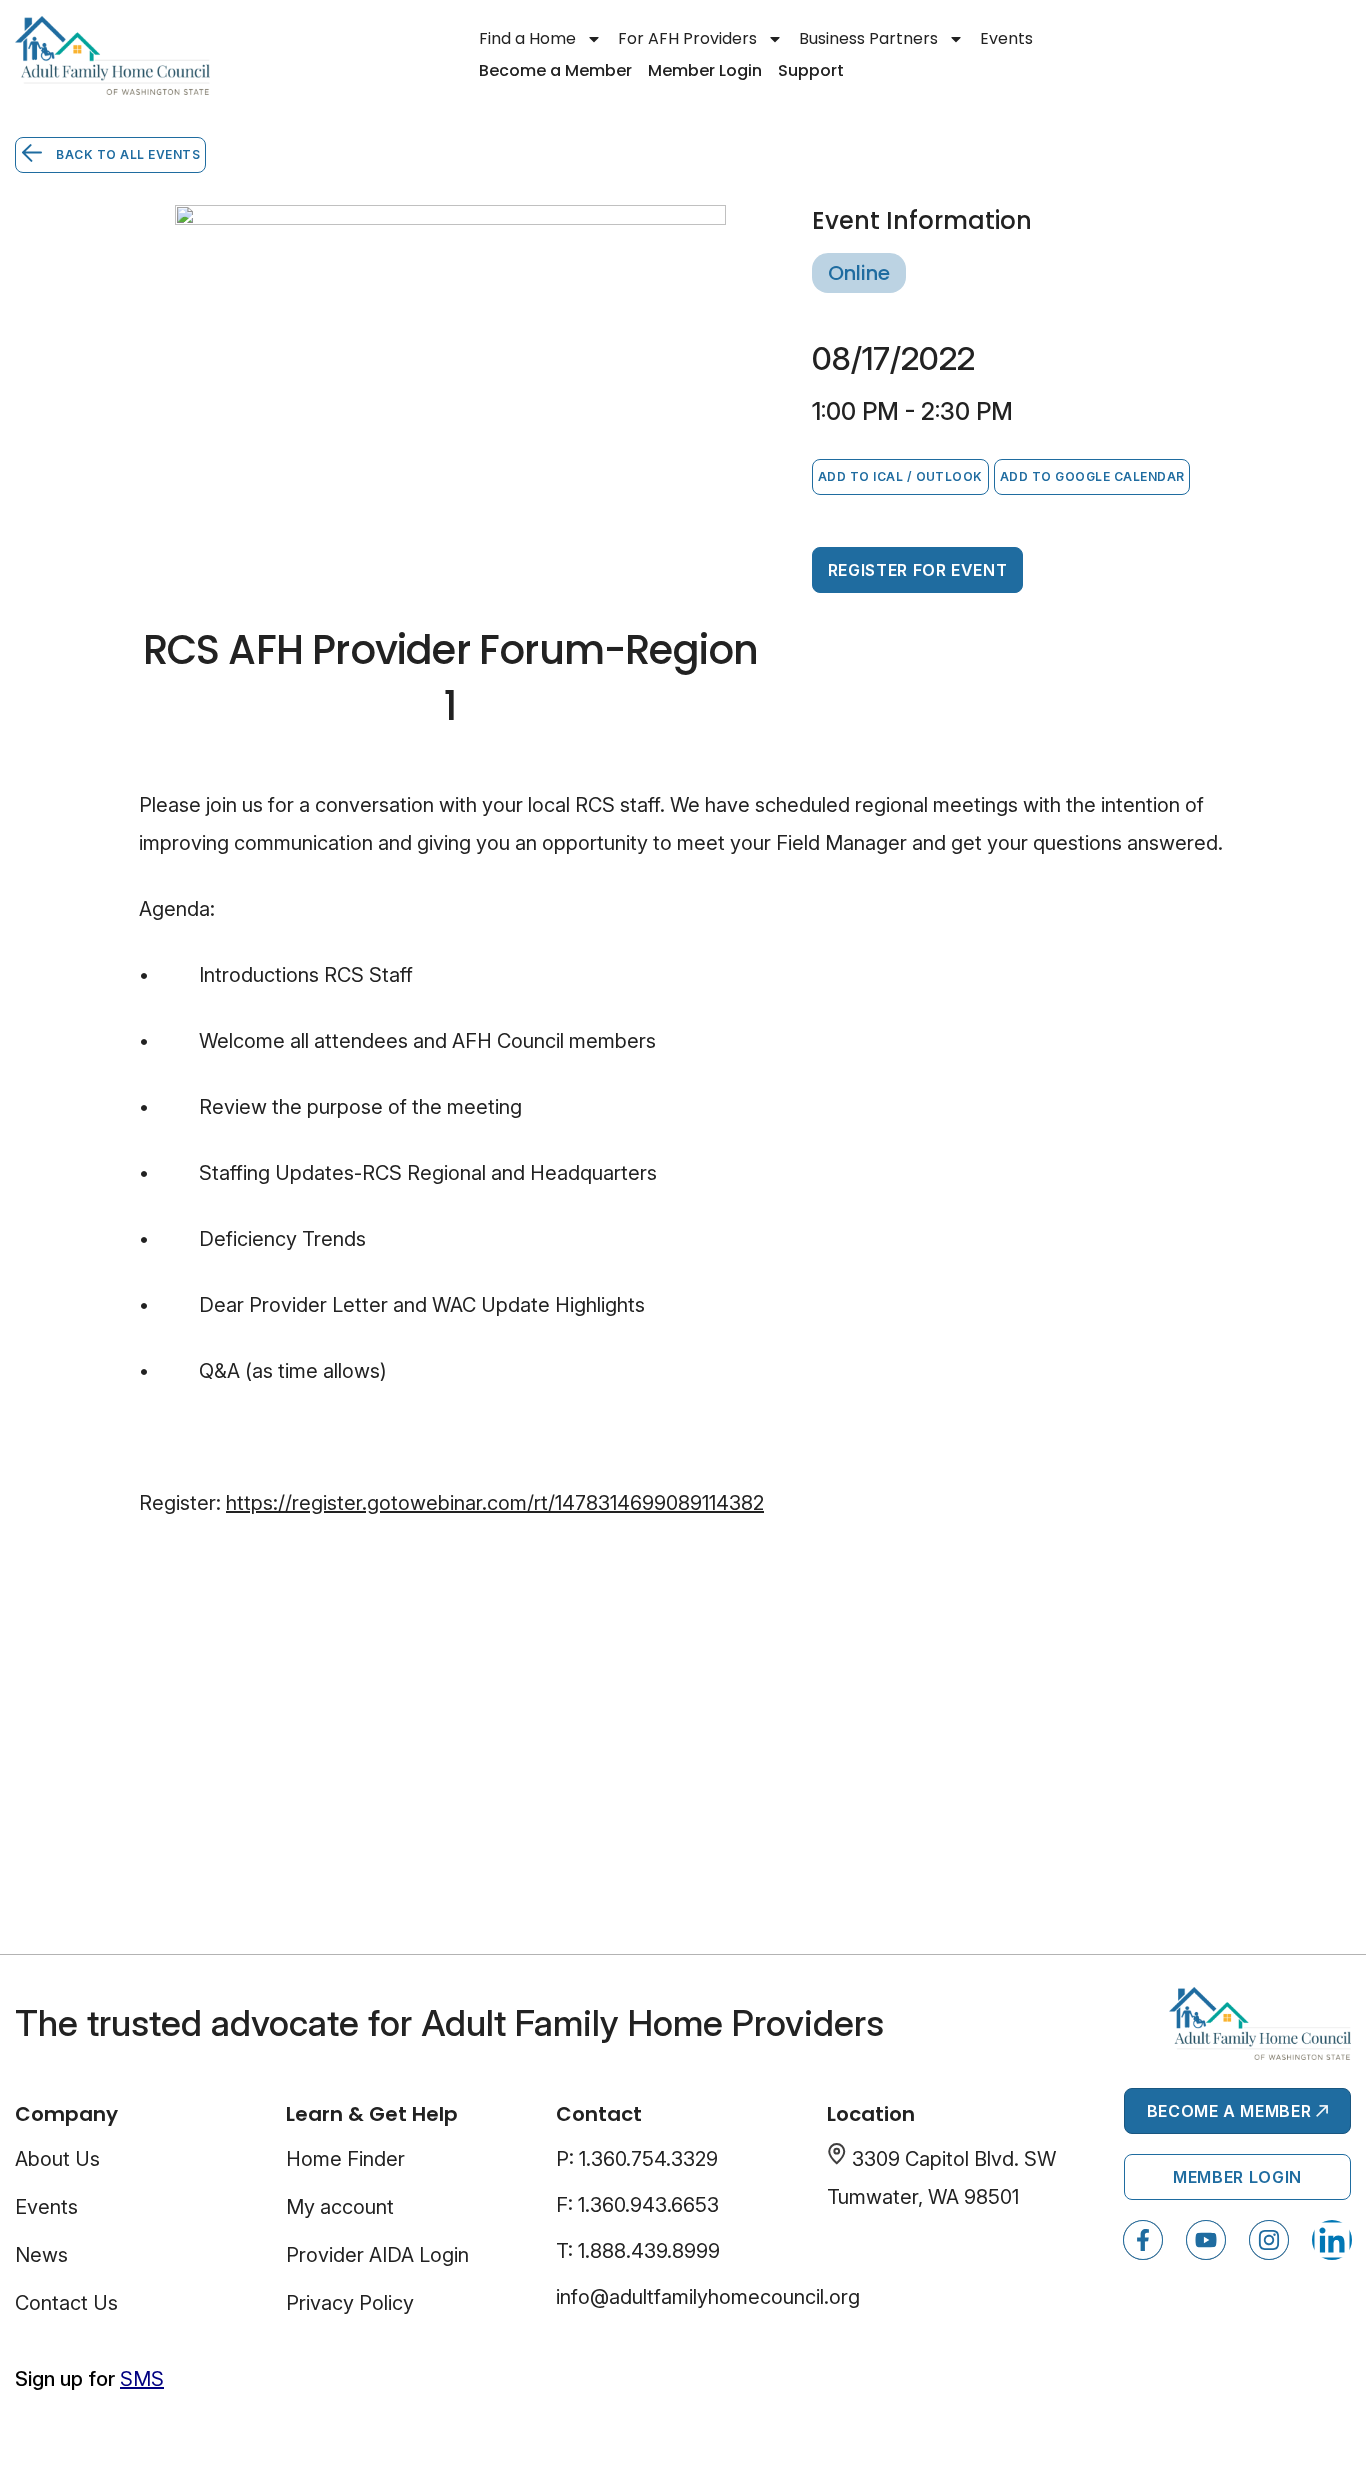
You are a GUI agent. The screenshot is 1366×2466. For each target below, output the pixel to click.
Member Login (705, 70)
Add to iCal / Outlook (900, 476)
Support (811, 70)
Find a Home (527, 38)
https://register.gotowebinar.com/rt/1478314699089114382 (495, 1503)
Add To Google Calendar (1092, 476)
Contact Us (66, 2303)
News (41, 2255)
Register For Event (918, 570)
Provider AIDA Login (377, 2255)
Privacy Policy (350, 2303)
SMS (142, 2379)
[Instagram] (1269, 2240)
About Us (57, 2159)
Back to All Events (126, 154)
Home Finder (345, 2159)
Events (1006, 38)
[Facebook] (1143, 2240)
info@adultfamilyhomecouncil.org (708, 2297)
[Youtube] (1206, 2240)
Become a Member (555, 70)
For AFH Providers (687, 38)
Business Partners (868, 38)
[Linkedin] (1332, 2240)
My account (340, 2207)
